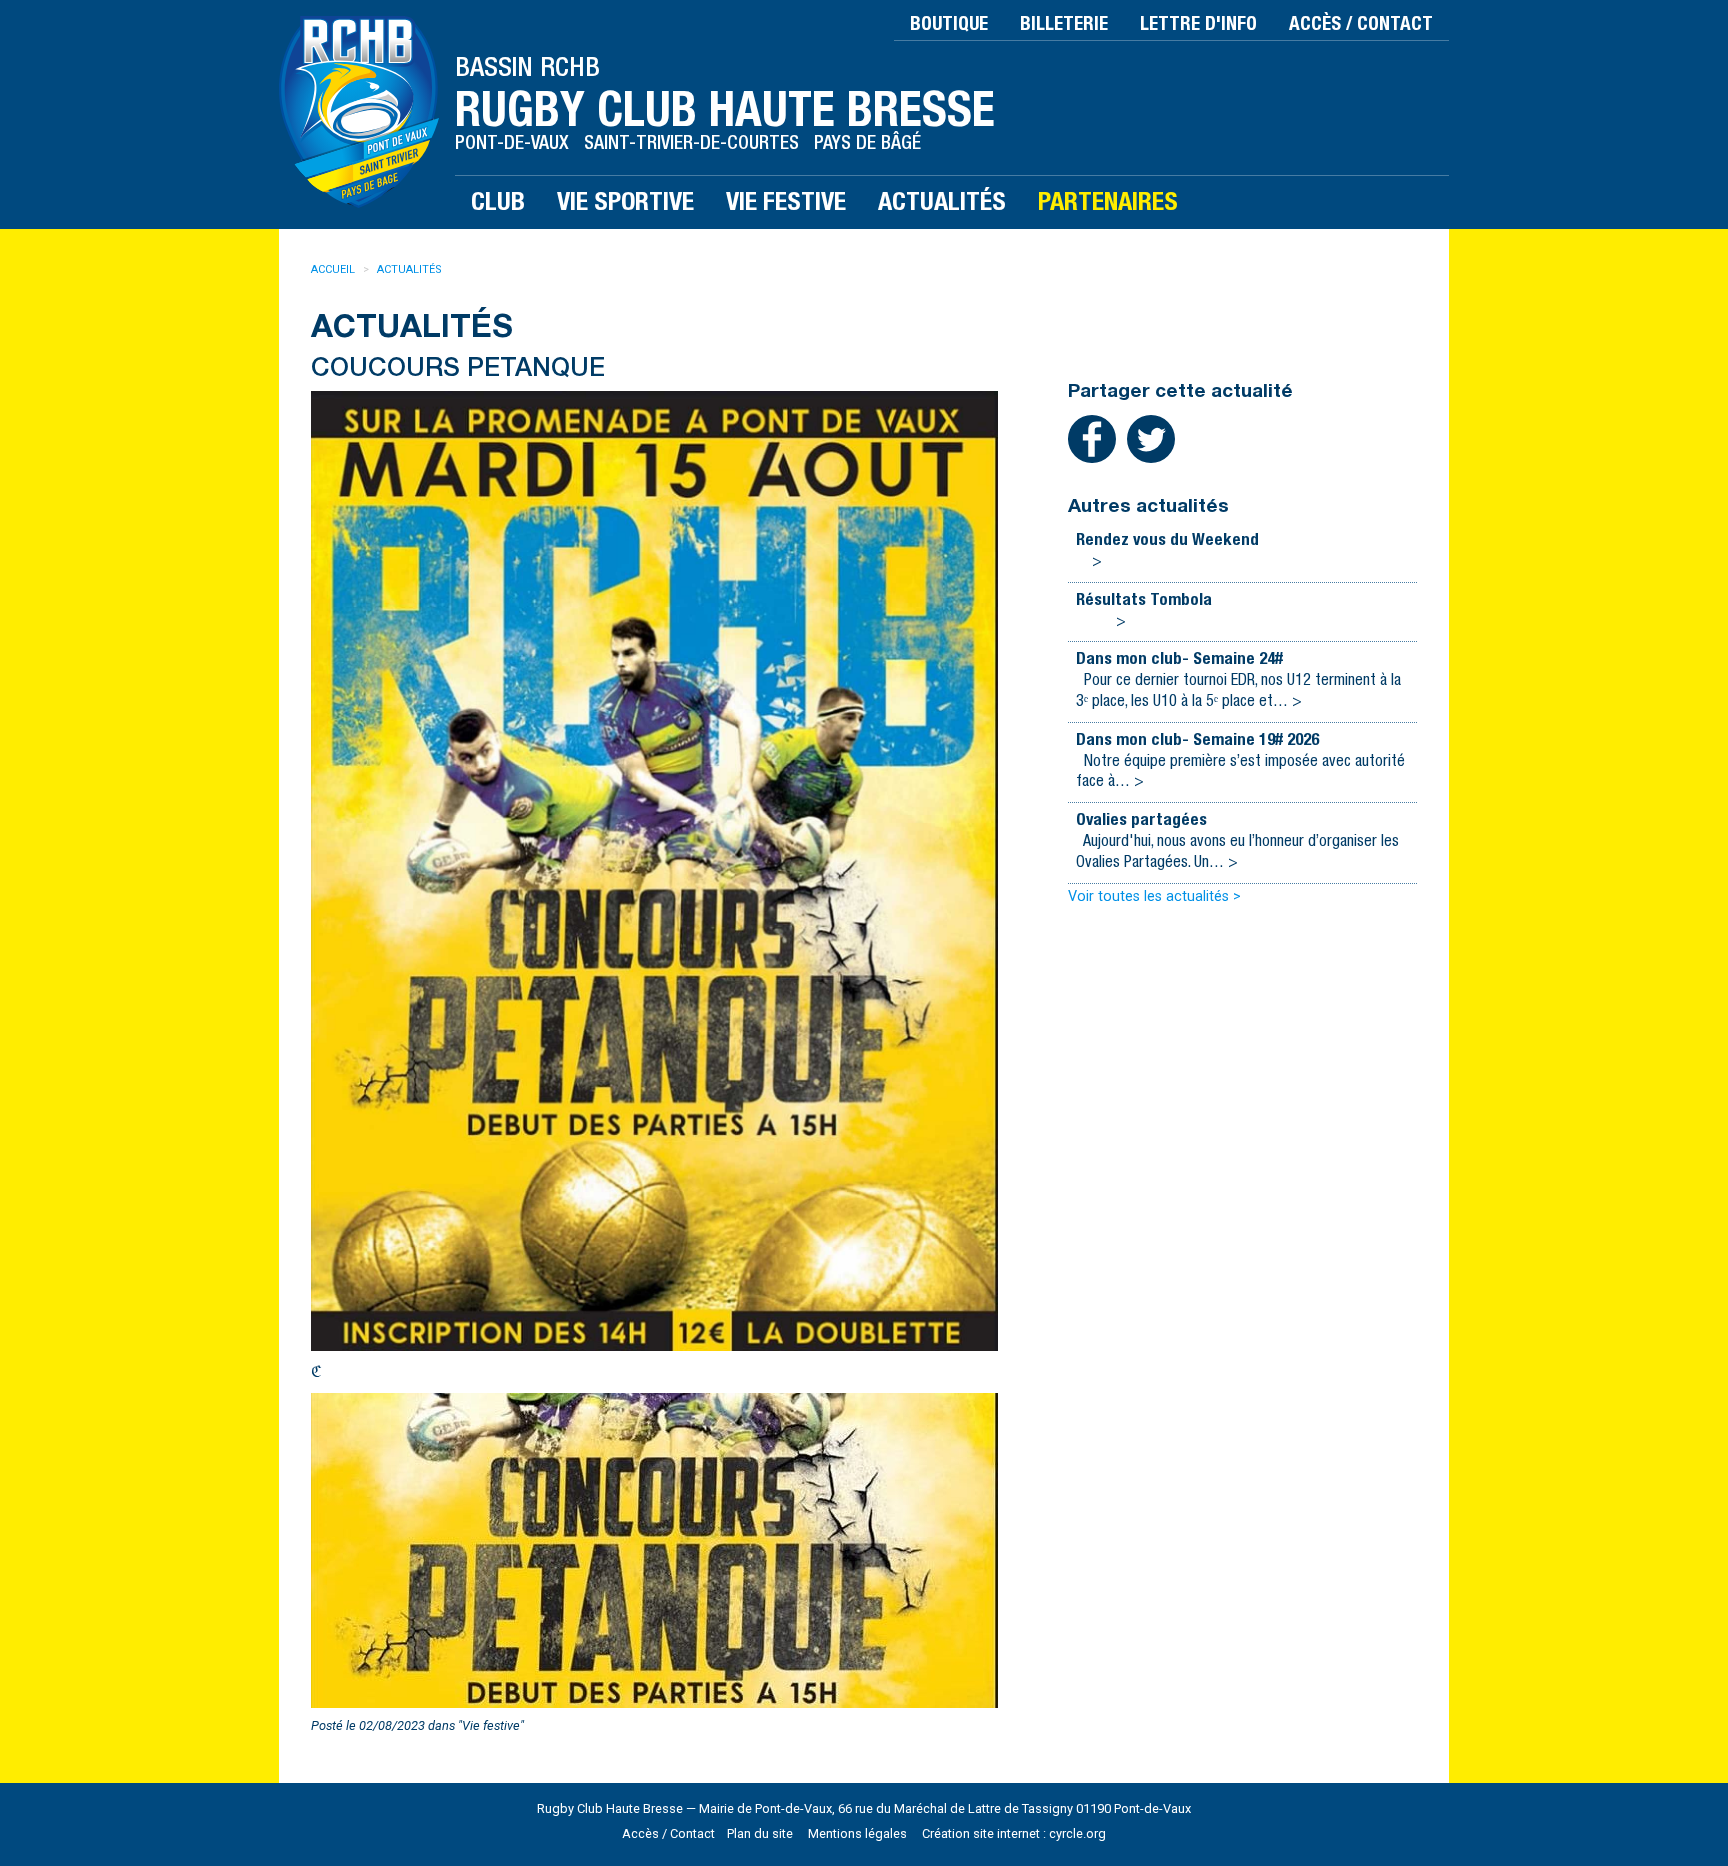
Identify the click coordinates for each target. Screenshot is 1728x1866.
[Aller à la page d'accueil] (367, 110)
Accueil (333, 269)
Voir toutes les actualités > (1154, 896)
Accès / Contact (1361, 25)
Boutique (949, 25)
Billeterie (1064, 25)
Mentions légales (857, 1833)
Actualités (409, 269)
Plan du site (760, 1833)
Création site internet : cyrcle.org (1014, 1833)
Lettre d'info (1198, 25)
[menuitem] (344, 270)
